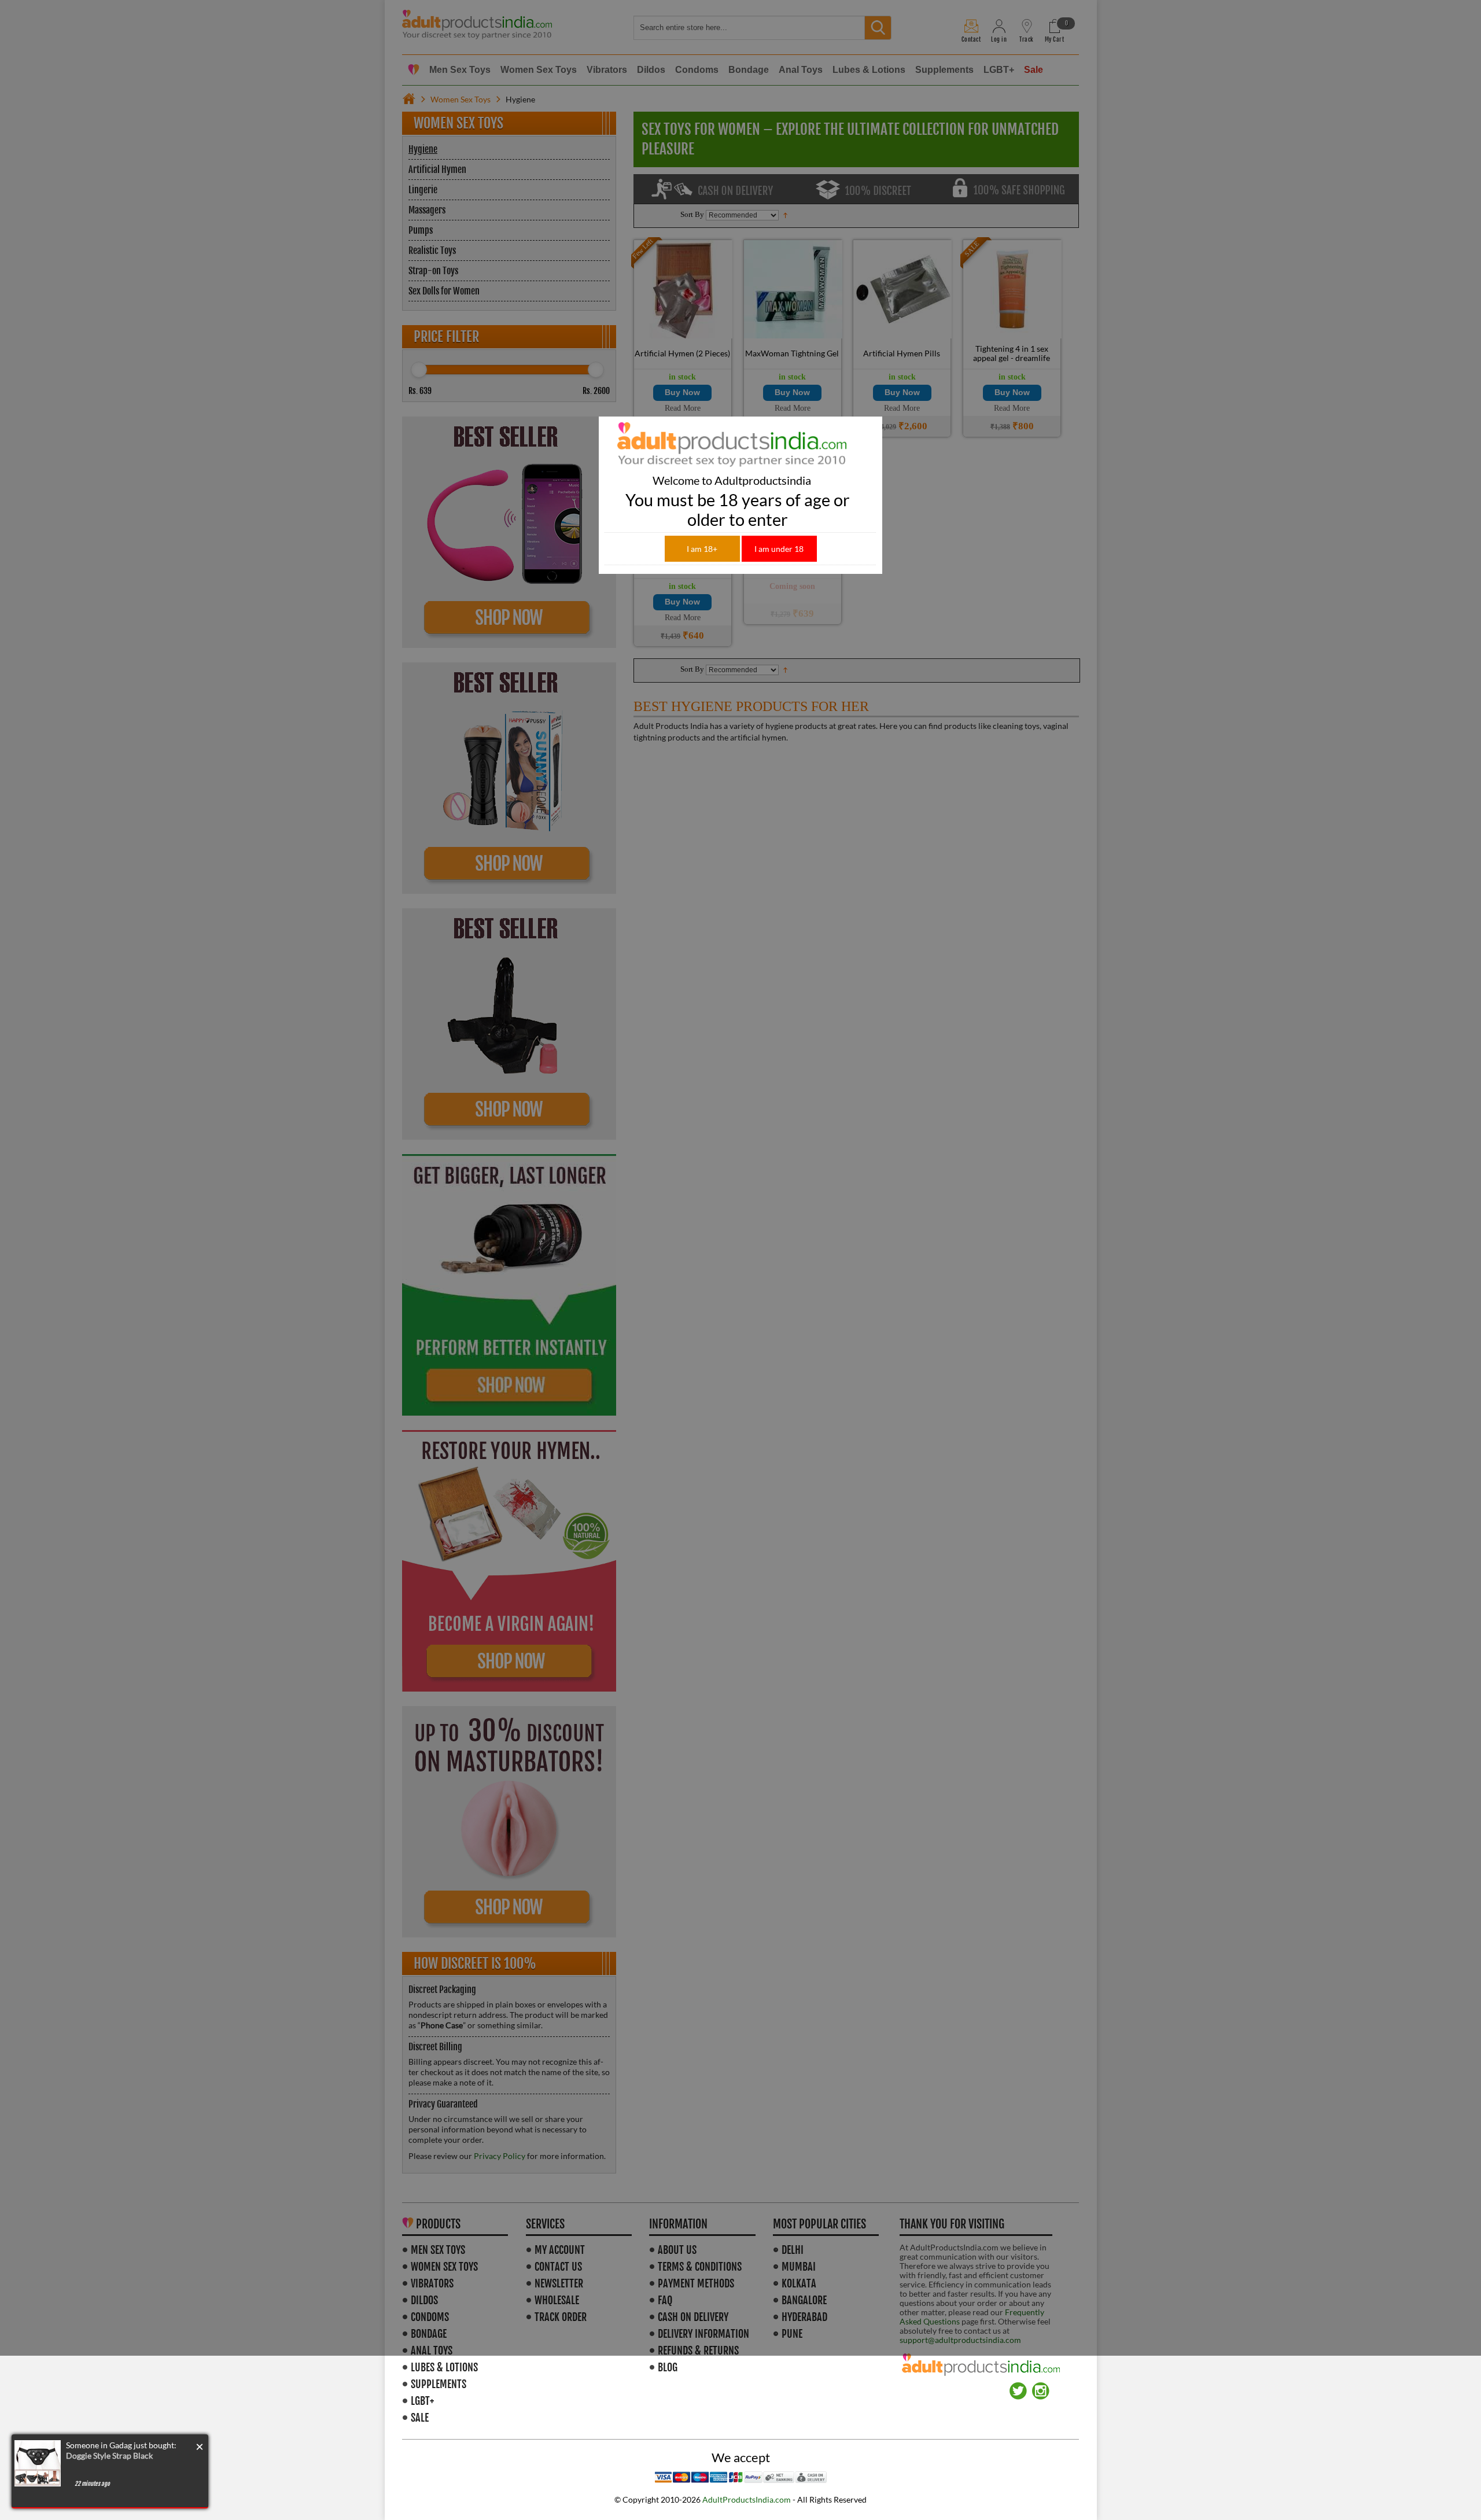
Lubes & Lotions (444, 2367)
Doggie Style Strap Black (109, 2455)
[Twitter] (1018, 2387)
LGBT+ (422, 2401)
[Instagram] (1041, 2387)
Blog (668, 2367)
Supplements (439, 2384)
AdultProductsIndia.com (747, 2499)
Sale (420, 2418)
